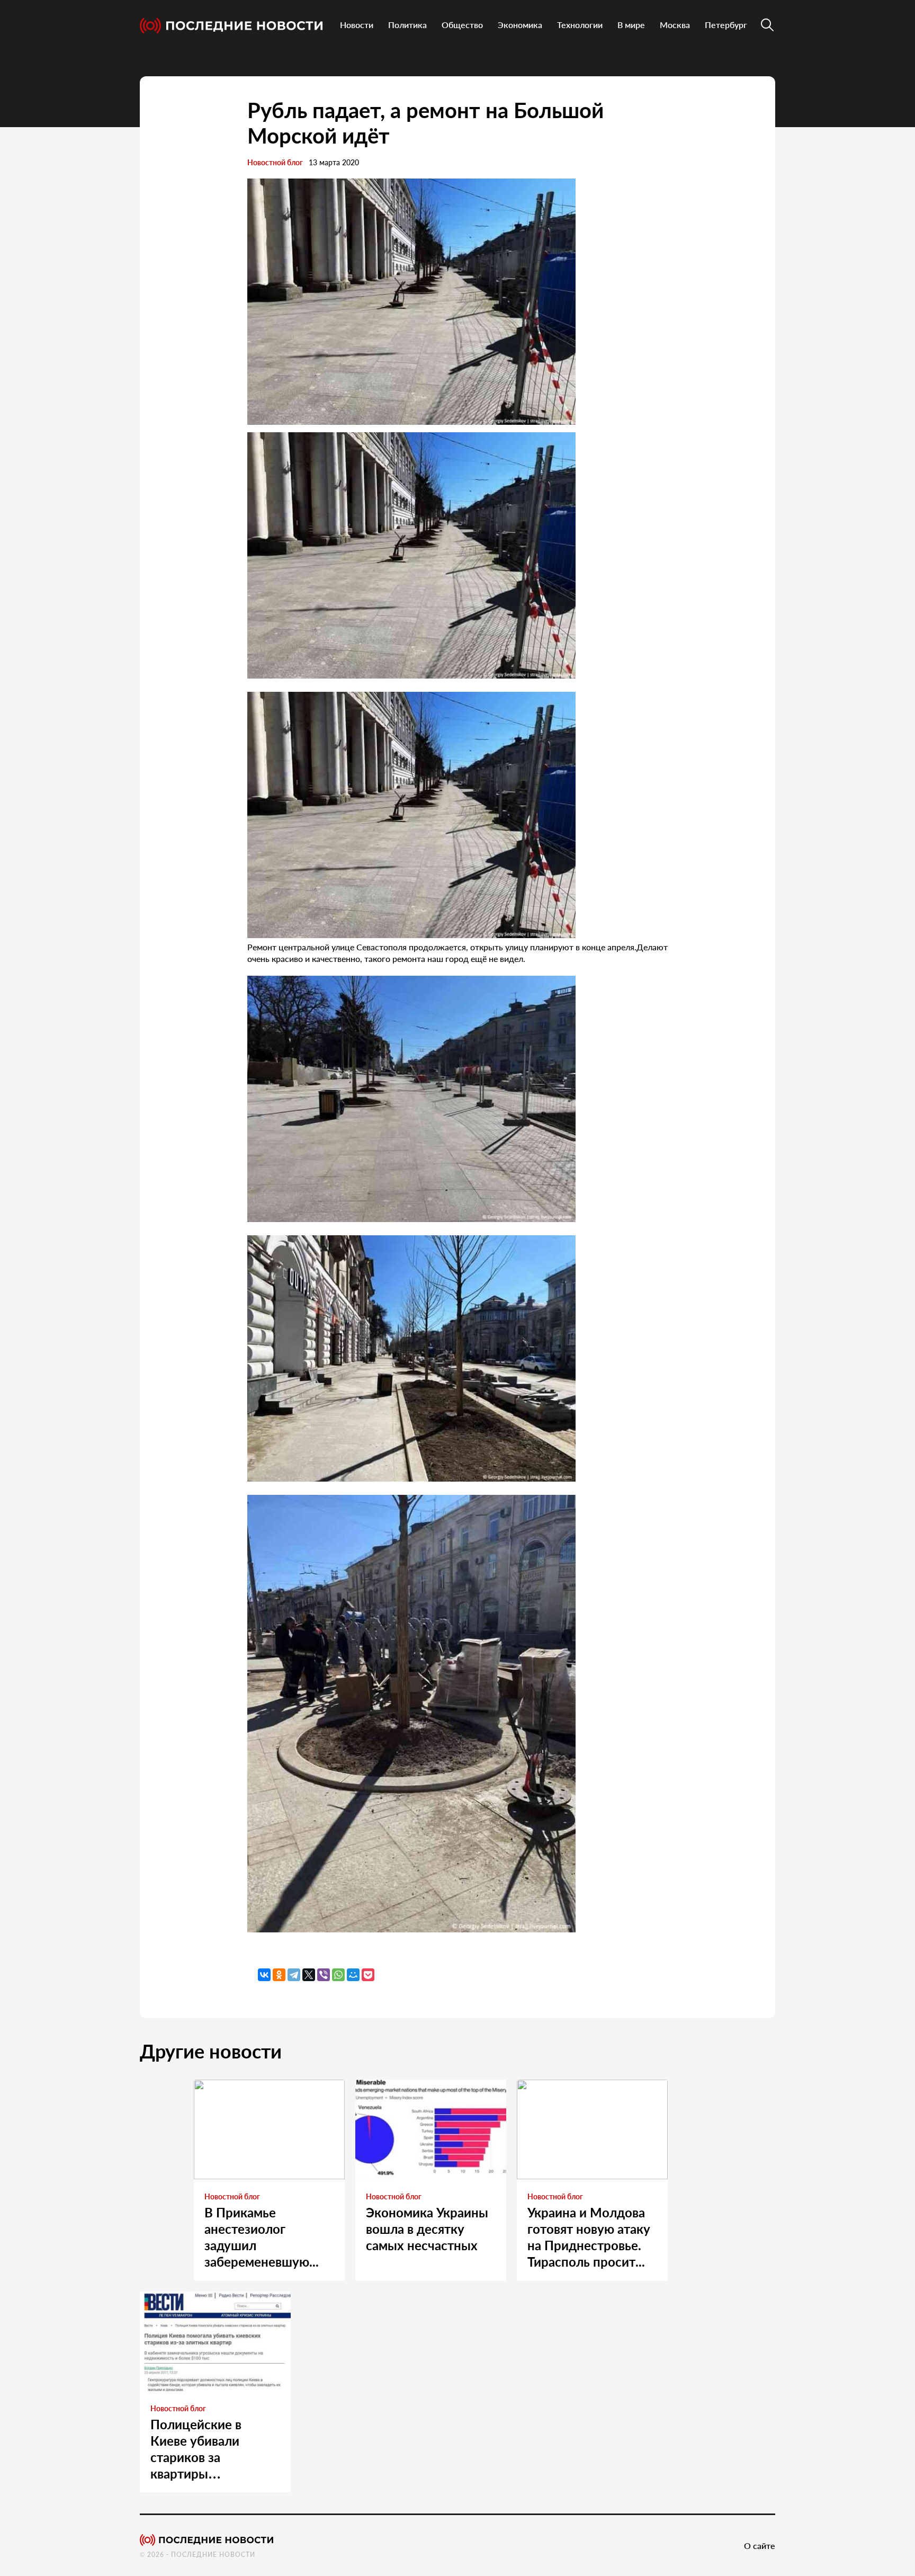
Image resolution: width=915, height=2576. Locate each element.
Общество (462, 25)
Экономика (520, 25)
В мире (631, 25)
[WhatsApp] (338, 1975)
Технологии (580, 25)
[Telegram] (294, 1975)
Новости (357, 25)
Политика (407, 25)
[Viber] (324, 1975)
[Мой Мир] (353, 1975)
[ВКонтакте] (264, 1975)
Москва (675, 25)
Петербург (726, 25)
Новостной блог (275, 162)
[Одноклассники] (279, 1975)
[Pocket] (368, 1975)
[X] (309, 1975)
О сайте (760, 2546)
